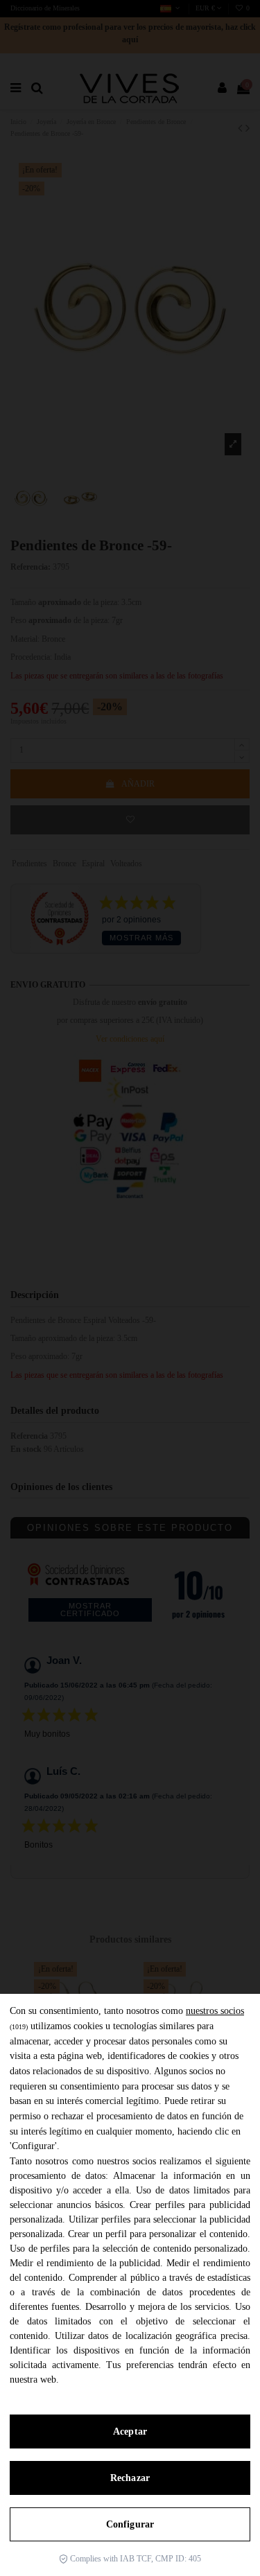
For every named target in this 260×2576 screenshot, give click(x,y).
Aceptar (130, 2432)
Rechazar (130, 2478)
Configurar (130, 2524)
